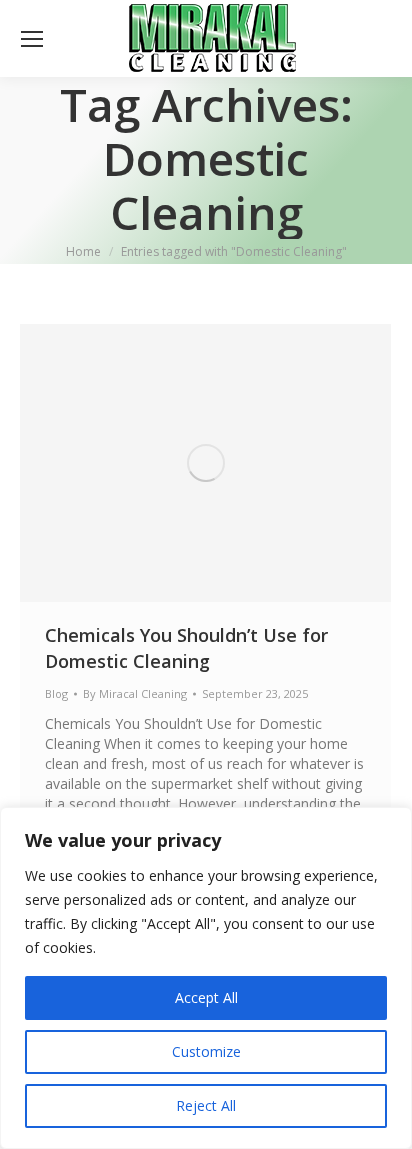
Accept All (206, 997)
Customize (206, 1051)
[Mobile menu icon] (32, 39)
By (135, 693)
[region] (206, 978)
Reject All (206, 1105)
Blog (56, 693)
